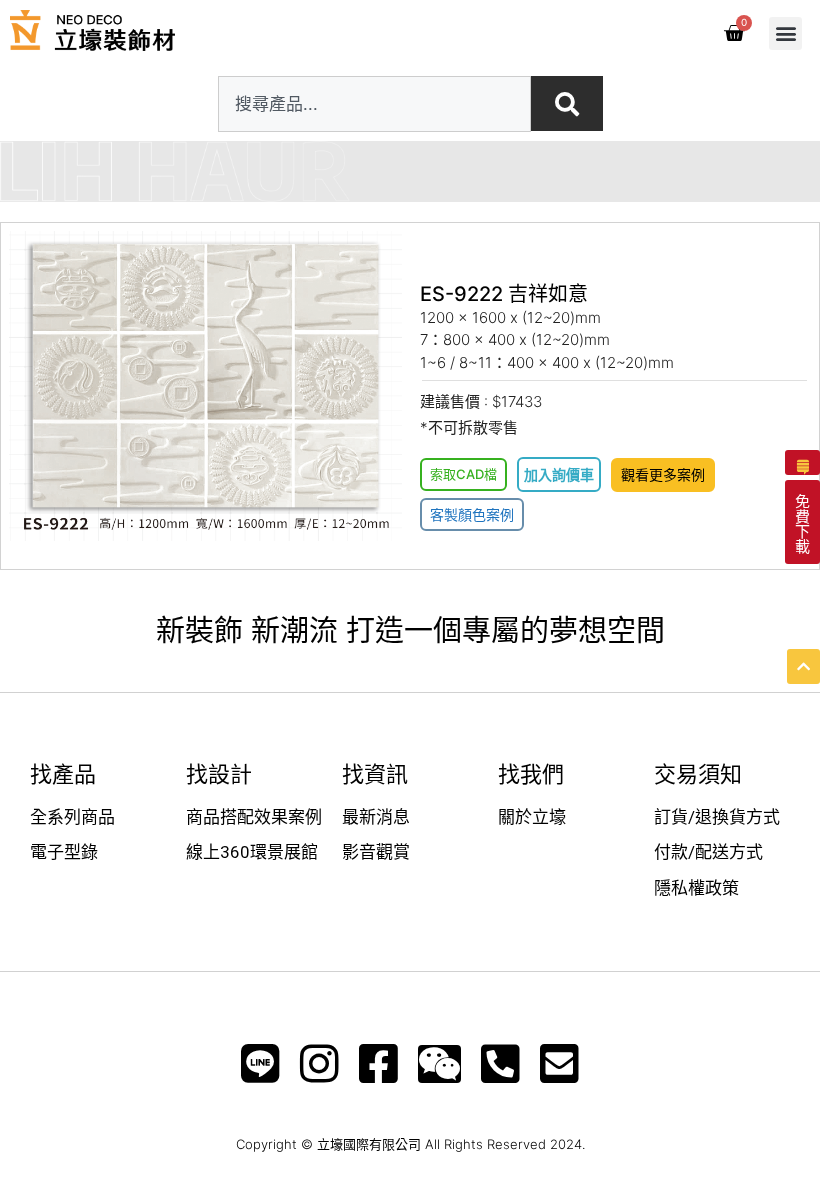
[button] (785, 33)
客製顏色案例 (472, 514)
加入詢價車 (559, 474)
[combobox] (374, 104)
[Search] (567, 103)
